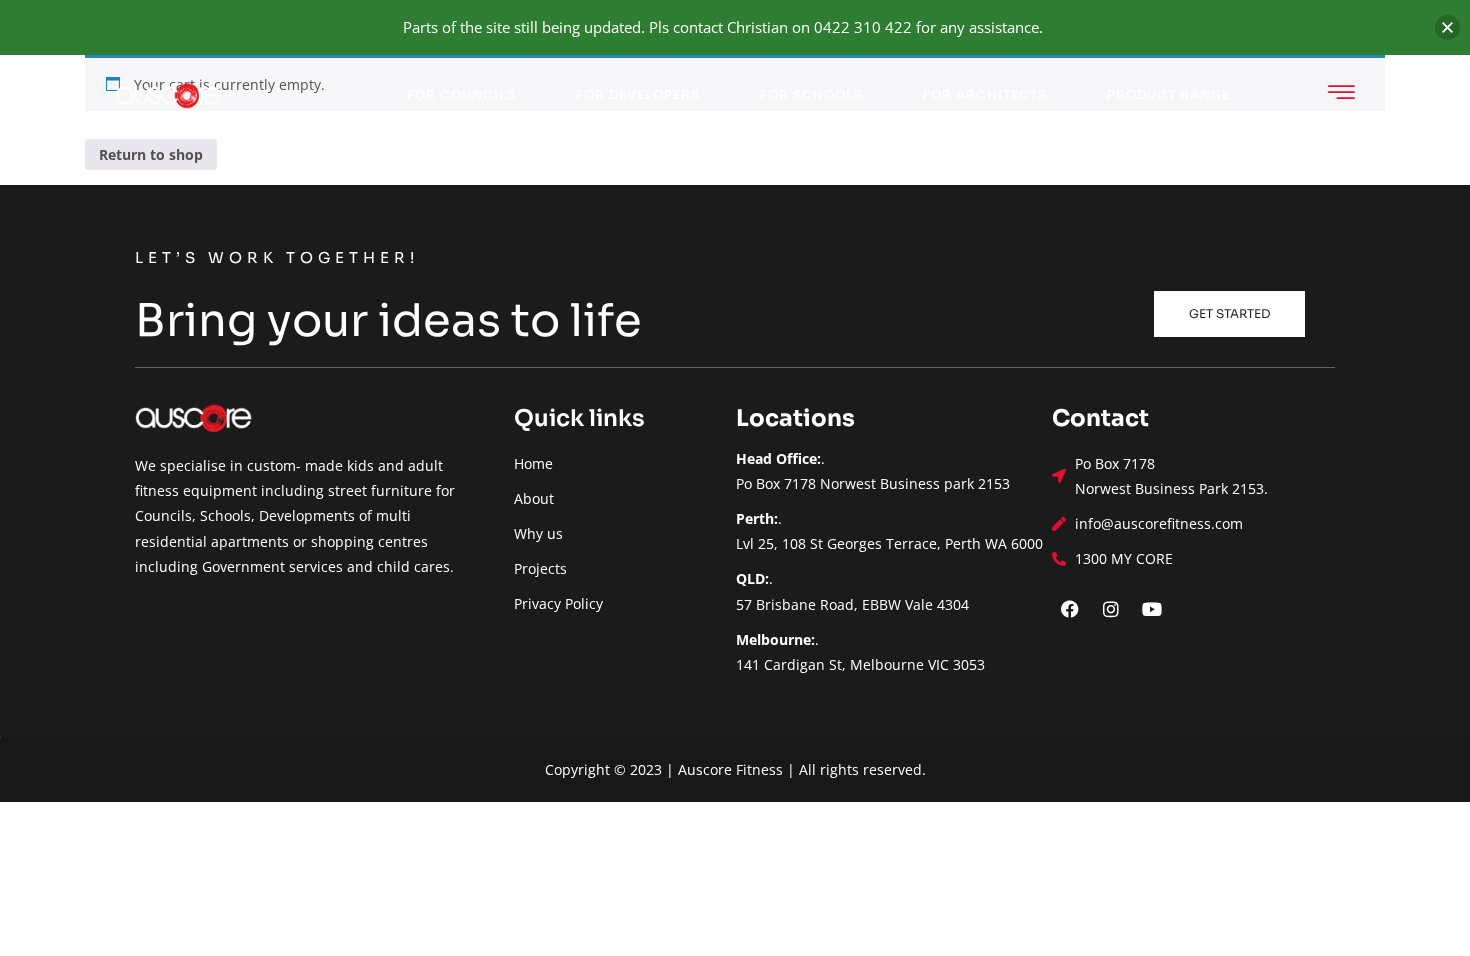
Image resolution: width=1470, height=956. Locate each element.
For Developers (638, 94)
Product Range (1168, 94)
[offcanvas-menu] (1341, 92)
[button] (1447, 27)
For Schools (811, 94)
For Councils (461, 94)
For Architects (985, 94)
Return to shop (151, 154)
